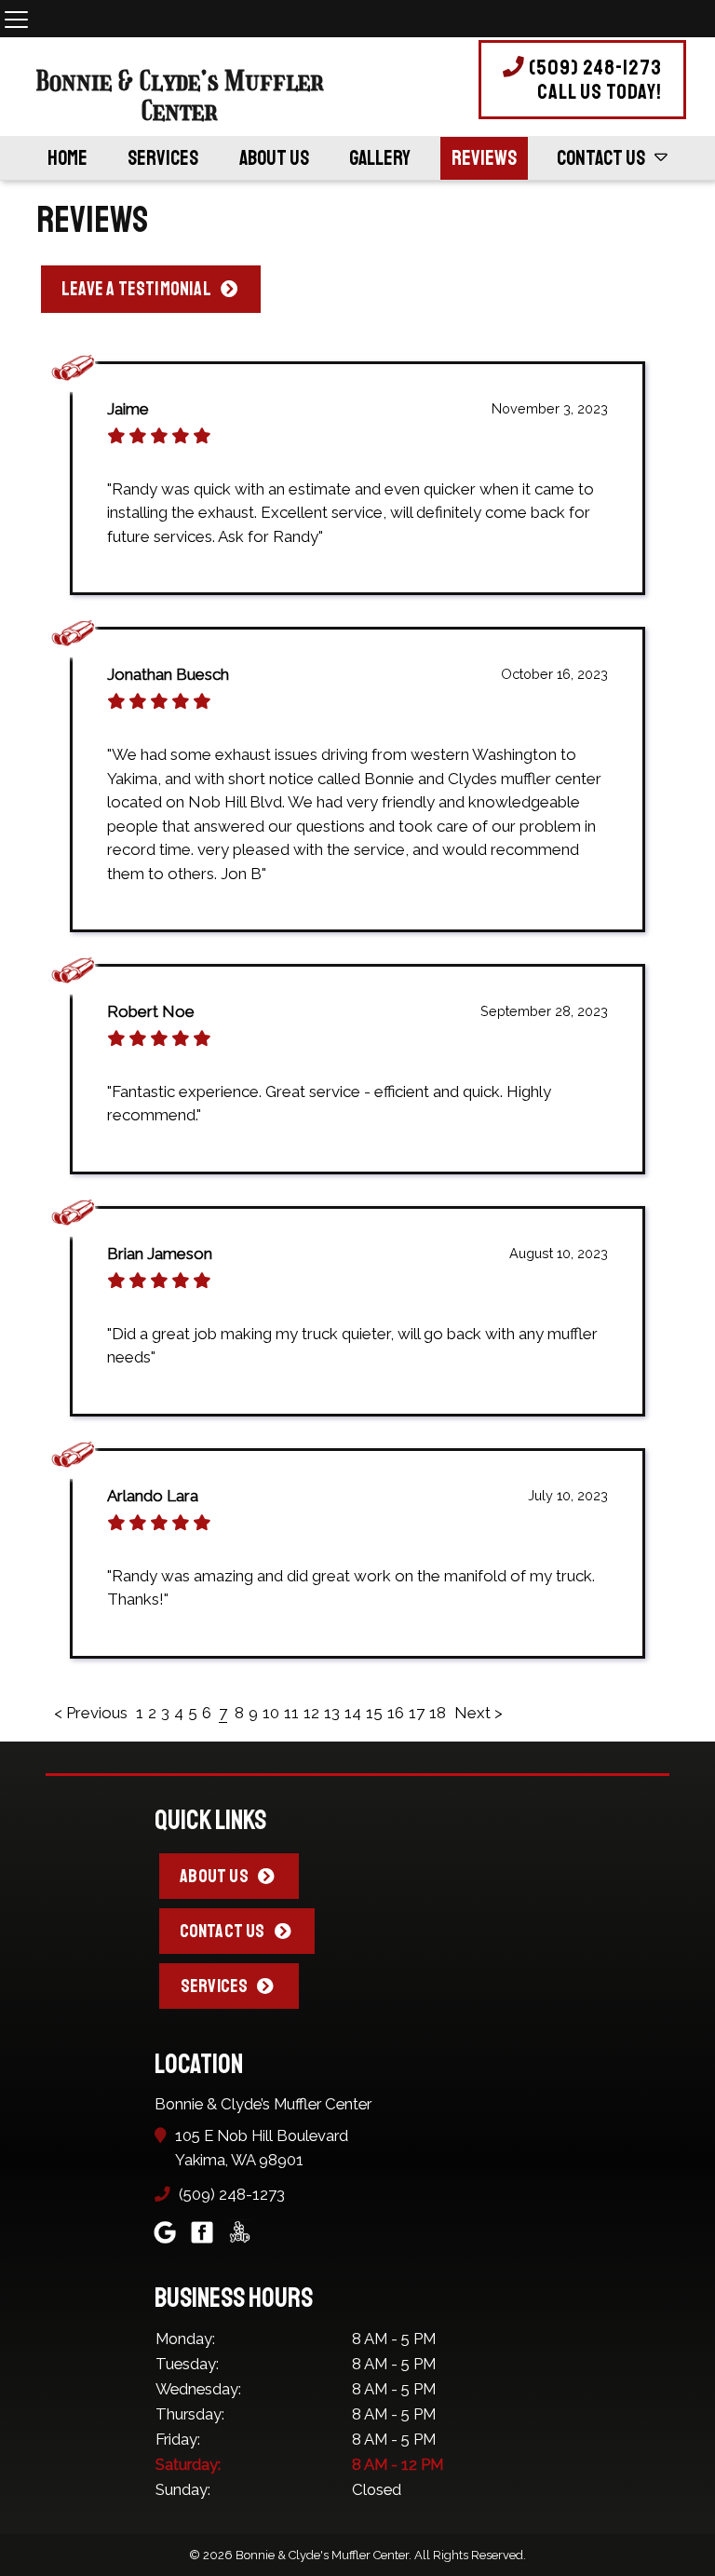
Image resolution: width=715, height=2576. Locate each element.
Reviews (484, 158)
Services (163, 158)
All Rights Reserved (469, 2555)
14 (353, 1713)
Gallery (380, 158)
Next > (479, 1713)
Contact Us (601, 158)
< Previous (93, 1713)
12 (311, 1713)
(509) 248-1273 (594, 80)
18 (438, 1713)
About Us (274, 158)
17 (417, 1713)
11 (291, 1713)
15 (374, 1713)
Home (67, 158)
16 (396, 1713)
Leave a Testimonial (136, 289)
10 (271, 1713)
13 (332, 1713)
